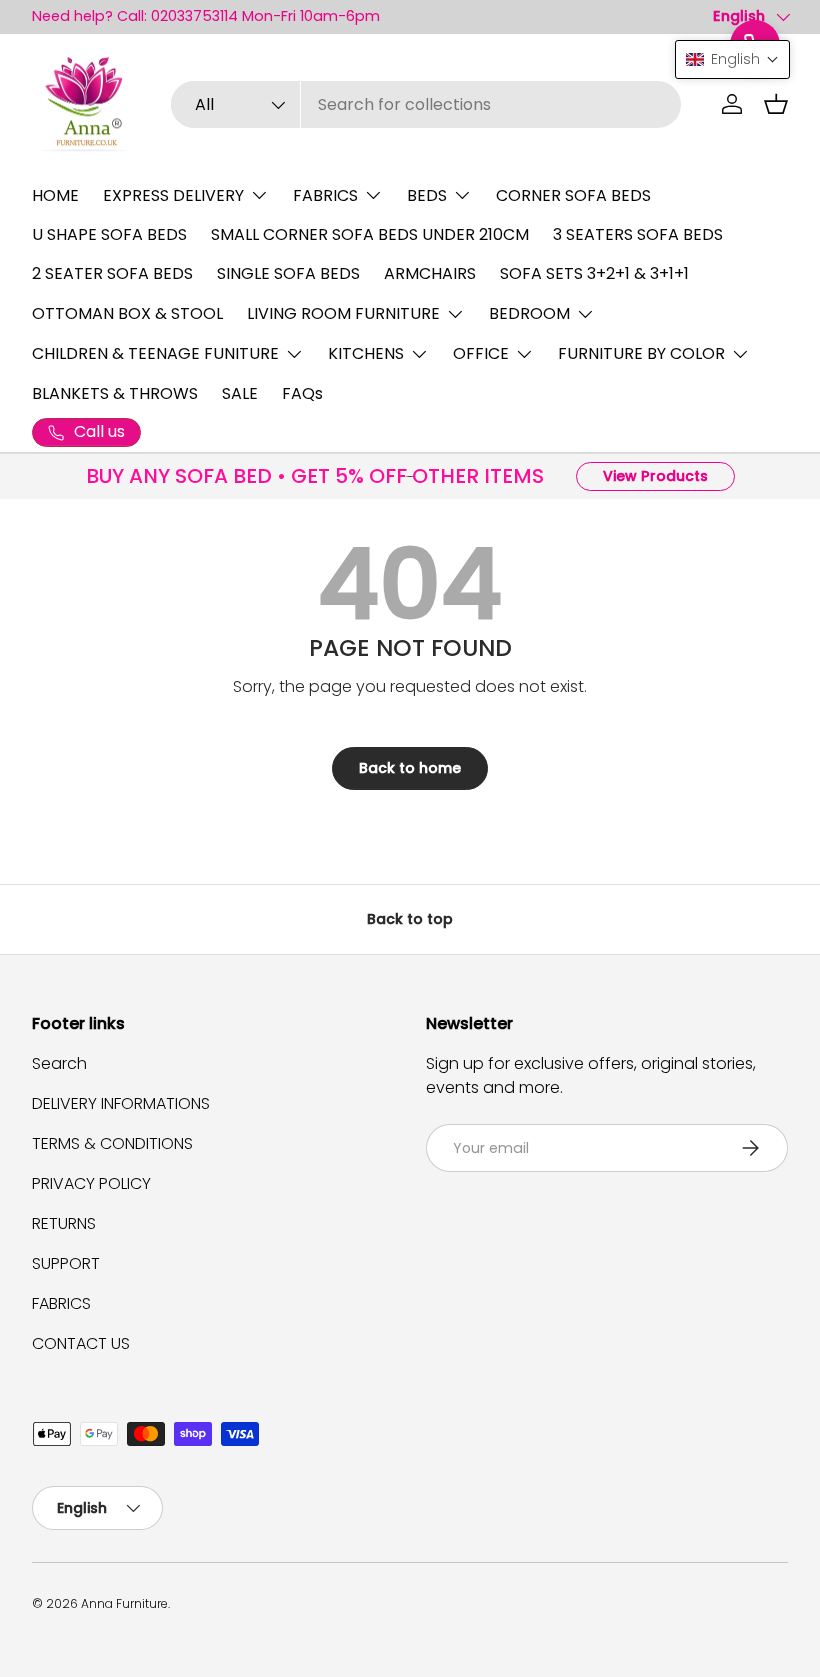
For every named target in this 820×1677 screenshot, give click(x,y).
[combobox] (425, 104)
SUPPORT (66, 1263)
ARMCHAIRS (430, 273)
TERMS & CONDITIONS (112, 1143)
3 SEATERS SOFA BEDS (638, 234)
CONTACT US (81, 1343)
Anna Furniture (124, 1603)
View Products (655, 476)
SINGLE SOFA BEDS (288, 273)
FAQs (302, 393)
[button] (776, 104)
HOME (55, 195)
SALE (240, 393)
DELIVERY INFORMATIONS (121, 1103)
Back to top (410, 919)
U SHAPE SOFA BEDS (109, 234)
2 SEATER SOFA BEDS (112, 273)
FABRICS (61, 1303)
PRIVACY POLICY (91, 1183)
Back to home (410, 768)
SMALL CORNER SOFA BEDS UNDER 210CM (370, 234)
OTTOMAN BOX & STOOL (127, 313)
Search (59, 1063)
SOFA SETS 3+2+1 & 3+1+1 (594, 273)
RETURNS (64, 1223)
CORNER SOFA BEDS (573, 195)
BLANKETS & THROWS (115, 393)
